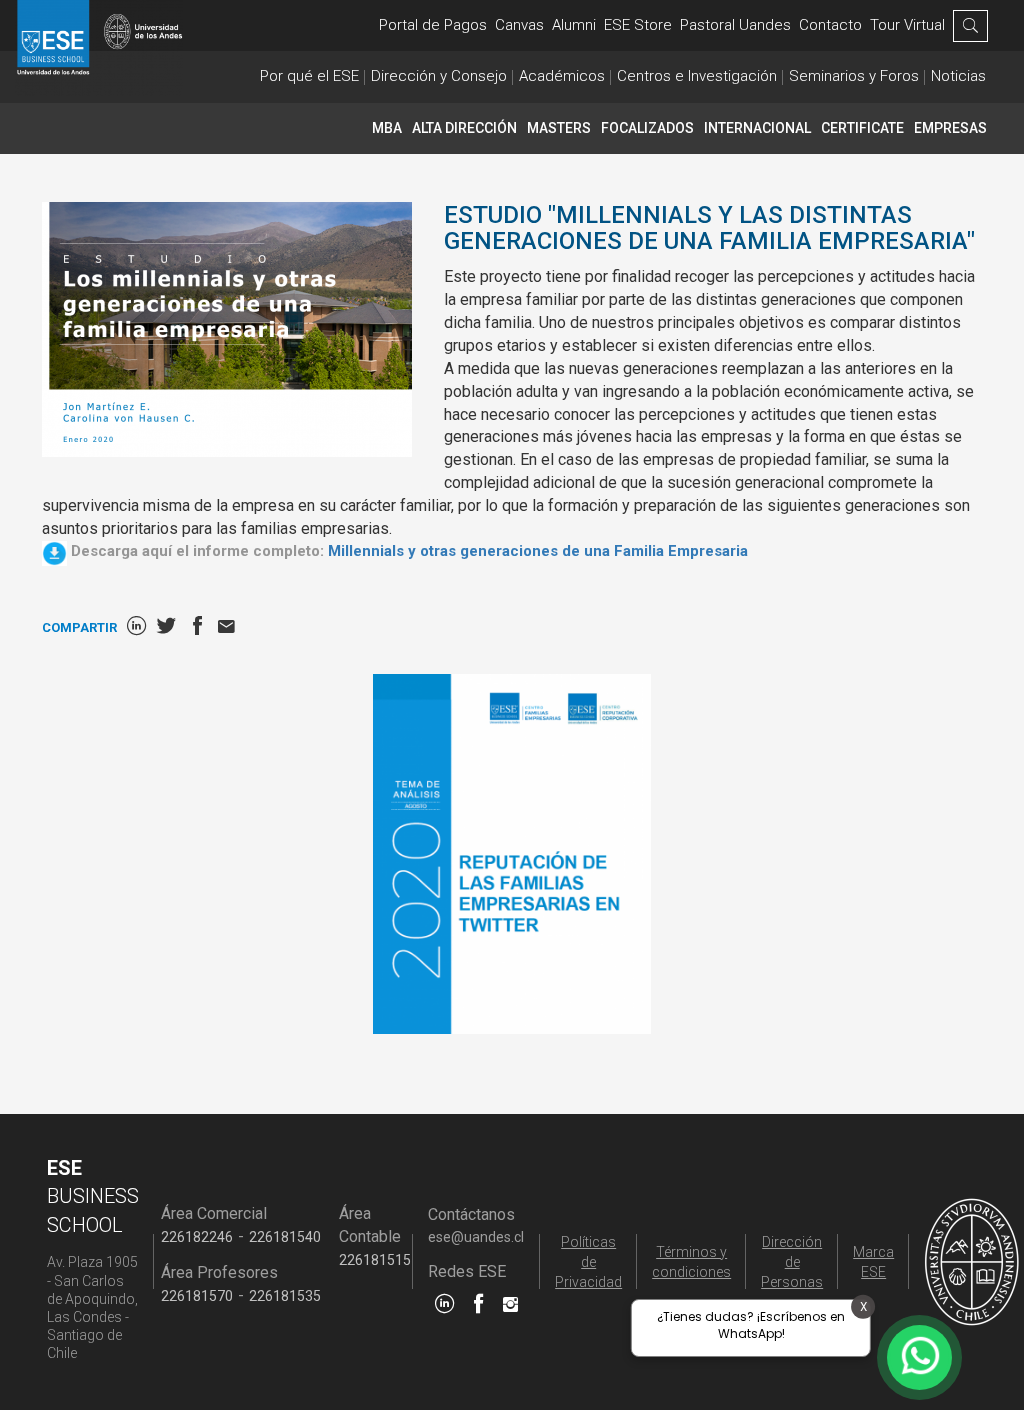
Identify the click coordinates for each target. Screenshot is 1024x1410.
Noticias (958, 76)
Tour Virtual (907, 25)
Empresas (950, 128)
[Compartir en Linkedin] (136, 627)
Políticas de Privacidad (588, 1262)
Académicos (562, 76)
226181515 (375, 1260)
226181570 (197, 1296)
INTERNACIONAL (757, 128)
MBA (387, 128)
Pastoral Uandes (735, 25)
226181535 (285, 1296)
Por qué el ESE (309, 76)
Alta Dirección (464, 128)
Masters (559, 128)
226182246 (197, 1237)
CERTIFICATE (862, 128)
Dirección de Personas (792, 1262)
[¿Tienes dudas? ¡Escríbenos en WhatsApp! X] (919, 1357)
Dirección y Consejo (439, 76)
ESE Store (638, 25)
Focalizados (647, 128)
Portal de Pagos (433, 25)
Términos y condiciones (691, 1262)
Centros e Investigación (697, 76)
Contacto (830, 25)
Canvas (519, 25)
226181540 (285, 1237)
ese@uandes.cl (476, 1237)
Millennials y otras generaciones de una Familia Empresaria (538, 551)
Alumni (574, 25)
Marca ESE (873, 1262)
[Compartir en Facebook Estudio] (197, 627)
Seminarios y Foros (854, 76)
